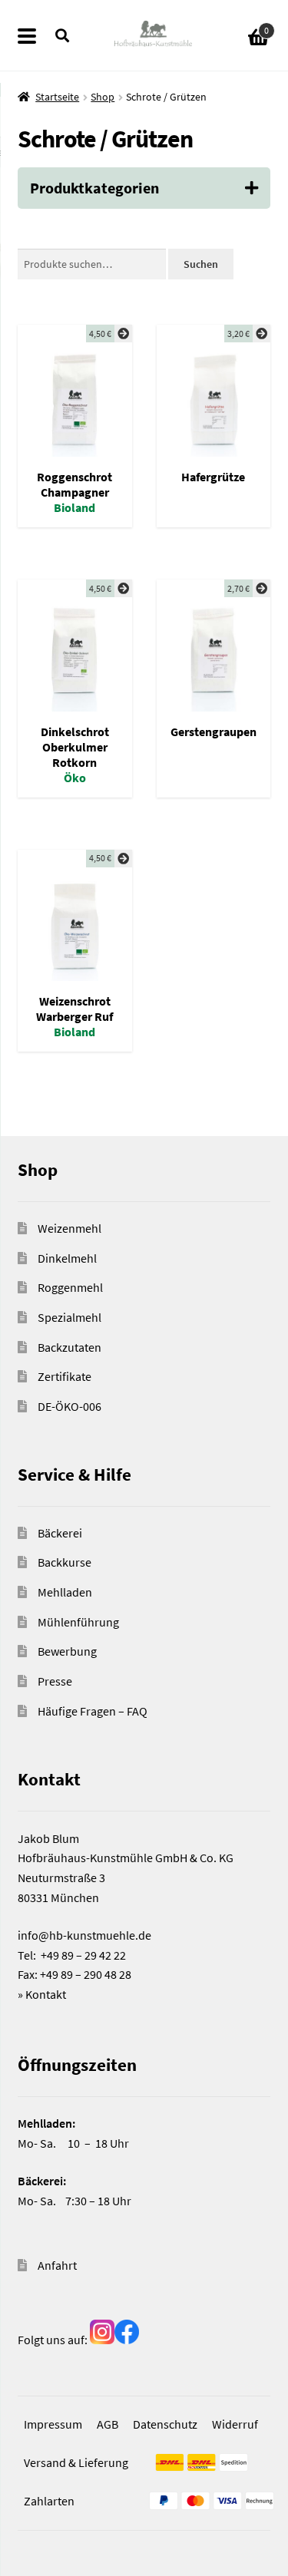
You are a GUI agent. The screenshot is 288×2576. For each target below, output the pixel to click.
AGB (108, 2424)
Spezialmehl (70, 1317)
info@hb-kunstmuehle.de (84, 1935)
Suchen (201, 264)
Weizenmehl (70, 1228)
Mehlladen (65, 1592)
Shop (103, 97)
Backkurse (65, 1562)
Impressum (53, 2424)
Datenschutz (165, 2424)
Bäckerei (60, 1533)
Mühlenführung (78, 1622)
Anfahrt (57, 2265)
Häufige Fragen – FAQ (93, 1711)
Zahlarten (49, 2501)
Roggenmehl (70, 1287)
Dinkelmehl (67, 1258)
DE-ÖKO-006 (70, 1406)
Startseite (57, 97)
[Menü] (36, 35)
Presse (55, 1681)
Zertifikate (65, 1376)
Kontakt (46, 1994)
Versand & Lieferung (76, 2462)
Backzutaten (70, 1347)
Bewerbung (67, 1651)
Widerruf (235, 2424)
